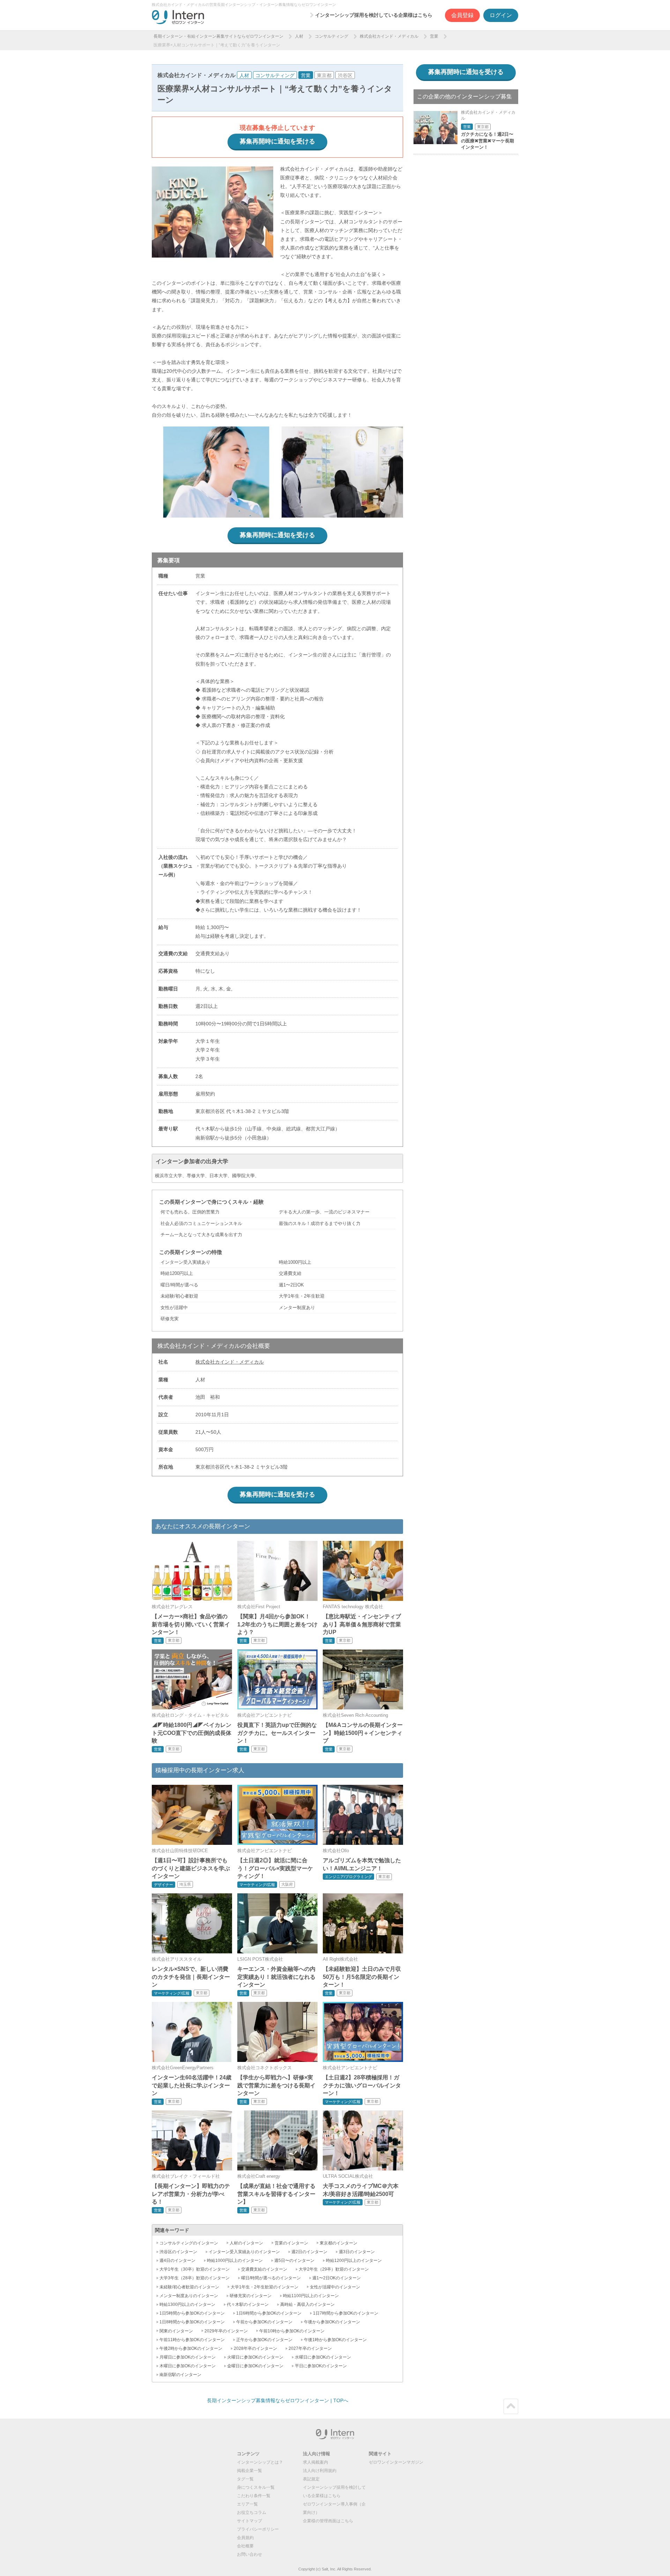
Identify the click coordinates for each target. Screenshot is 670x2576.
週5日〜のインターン (294, 2261)
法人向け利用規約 (320, 2471)
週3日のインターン (357, 2252)
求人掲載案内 (315, 2462)
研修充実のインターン (251, 2296)
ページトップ (511, 2406)
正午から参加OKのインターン (264, 2340)
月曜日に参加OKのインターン (188, 2357)
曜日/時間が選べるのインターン (271, 2278)
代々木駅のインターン (248, 2304)
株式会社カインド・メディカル (389, 36)
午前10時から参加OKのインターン (292, 2331)
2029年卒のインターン (226, 2331)
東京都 (324, 75)
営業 (434, 36)
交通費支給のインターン (264, 2269)
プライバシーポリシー (258, 2529)
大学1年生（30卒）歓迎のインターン (195, 2269)
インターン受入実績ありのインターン (244, 2252)
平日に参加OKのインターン (321, 2366)
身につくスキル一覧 (256, 2487)
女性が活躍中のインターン (335, 2287)
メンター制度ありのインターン (189, 2296)
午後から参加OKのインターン (332, 2322)
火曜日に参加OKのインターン (255, 2357)
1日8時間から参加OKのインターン (192, 2322)
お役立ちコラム (252, 2512)
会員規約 (245, 2538)
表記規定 (311, 2479)
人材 (299, 36)
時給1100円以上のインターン (311, 2296)
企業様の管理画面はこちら (328, 2521)
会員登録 (462, 15)
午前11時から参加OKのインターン (192, 2340)
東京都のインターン (338, 2243)
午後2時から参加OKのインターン (191, 2348)
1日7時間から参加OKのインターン (346, 2313)
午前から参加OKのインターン (264, 2322)
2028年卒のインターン (255, 2348)
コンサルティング (332, 36)
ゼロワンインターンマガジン (396, 2462)
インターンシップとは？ (260, 2462)
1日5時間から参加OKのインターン (192, 2313)
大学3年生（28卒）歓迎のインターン (195, 2278)
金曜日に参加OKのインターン (255, 2366)
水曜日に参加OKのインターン (323, 2357)
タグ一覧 (245, 2479)
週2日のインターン (309, 2252)
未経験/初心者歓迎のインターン (189, 2287)
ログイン (501, 15)
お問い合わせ (250, 2554)
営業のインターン (291, 2243)
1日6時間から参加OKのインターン (269, 2313)
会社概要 (245, 2546)
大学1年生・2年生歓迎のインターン (265, 2287)
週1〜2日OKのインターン (337, 2278)
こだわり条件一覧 (254, 2496)
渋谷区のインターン (178, 2252)
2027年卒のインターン (310, 2348)
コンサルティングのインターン (189, 2243)
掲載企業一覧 (250, 2471)
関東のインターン (176, 2331)
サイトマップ (250, 2521)
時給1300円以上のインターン (187, 2304)
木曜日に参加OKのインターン (188, 2366)
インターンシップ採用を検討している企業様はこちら (374, 15)
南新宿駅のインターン (180, 2375)
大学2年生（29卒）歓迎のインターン (334, 2269)
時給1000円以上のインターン (235, 2261)
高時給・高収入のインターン (307, 2304)
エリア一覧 (247, 2504)
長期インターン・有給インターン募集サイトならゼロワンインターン (218, 36)
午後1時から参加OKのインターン (335, 2340)
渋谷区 (345, 75)
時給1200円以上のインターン (354, 2261)
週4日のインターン (177, 2261)
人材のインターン (246, 2243)
